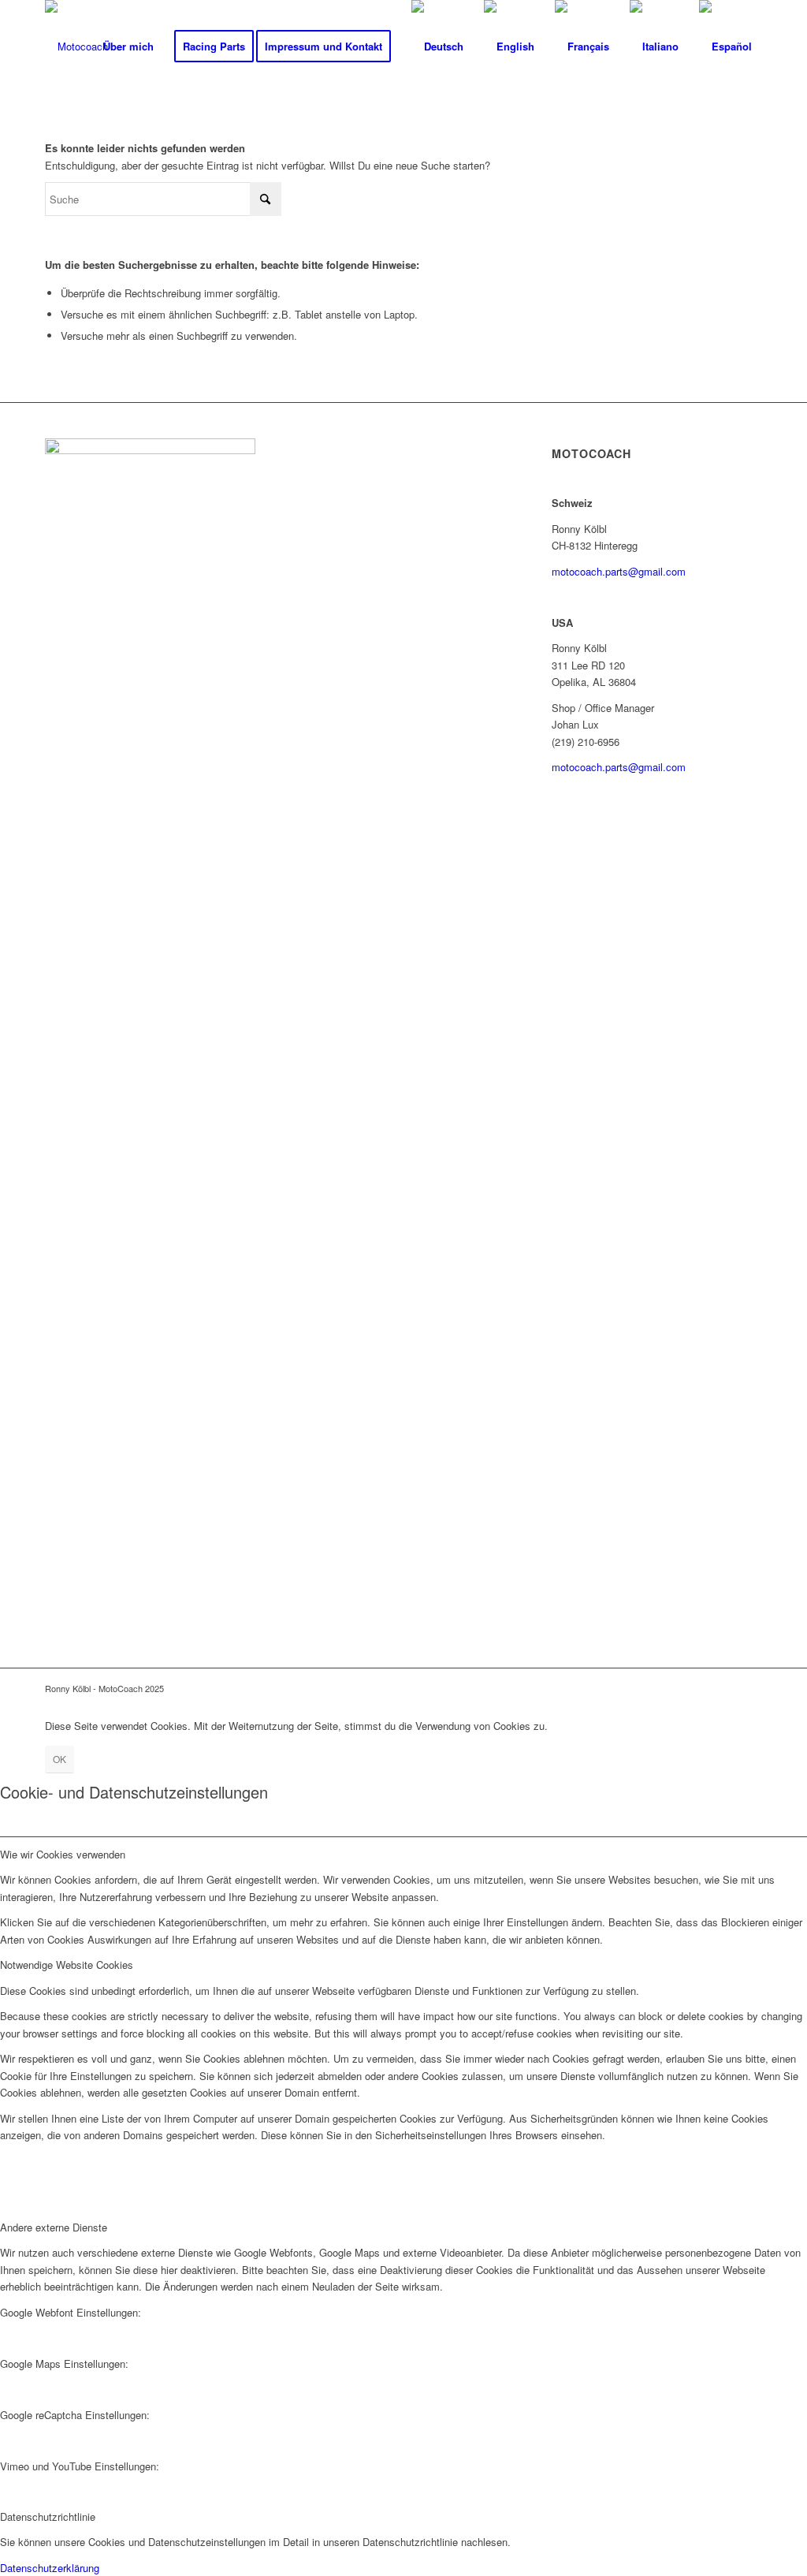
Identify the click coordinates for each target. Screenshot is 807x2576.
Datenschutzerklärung (50, 2568)
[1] (76, 47)
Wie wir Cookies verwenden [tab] (63, 1854)
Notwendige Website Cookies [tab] (67, 1965)
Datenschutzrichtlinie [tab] (48, 2516)
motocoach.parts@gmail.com (619, 571)
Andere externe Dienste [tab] (54, 2227)
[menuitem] (128, 47)
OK (60, 1759)
